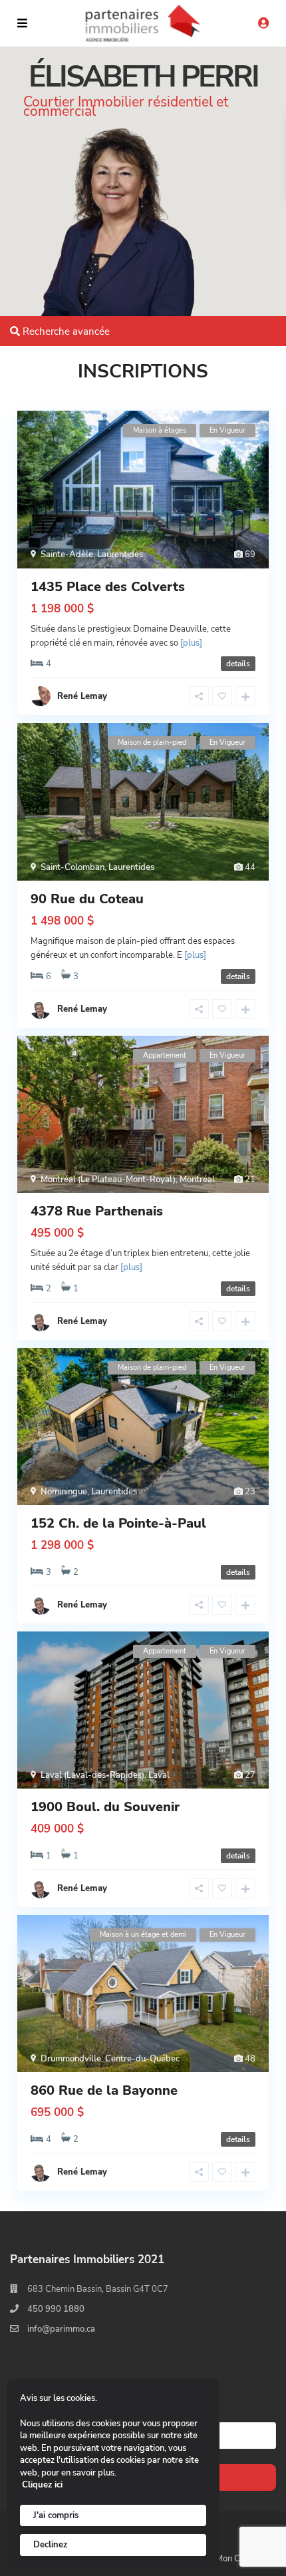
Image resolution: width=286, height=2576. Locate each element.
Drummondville (71, 2059)
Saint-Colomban (72, 867)
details (238, 664)
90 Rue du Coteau (87, 899)
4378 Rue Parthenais (97, 1211)
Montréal (197, 1180)
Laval (159, 1775)
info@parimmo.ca (61, 2329)
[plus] (191, 643)
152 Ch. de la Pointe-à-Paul (118, 1523)
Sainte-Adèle (67, 554)
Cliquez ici (42, 2485)
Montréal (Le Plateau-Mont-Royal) (108, 1180)
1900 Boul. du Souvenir (105, 1807)
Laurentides (120, 554)
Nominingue (64, 1492)
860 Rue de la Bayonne (104, 2090)
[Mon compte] (263, 24)
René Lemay (82, 1009)
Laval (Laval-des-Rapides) (92, 1775)
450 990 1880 (56, 2309)
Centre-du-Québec (142, 2059)
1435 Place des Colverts (108, 587)
